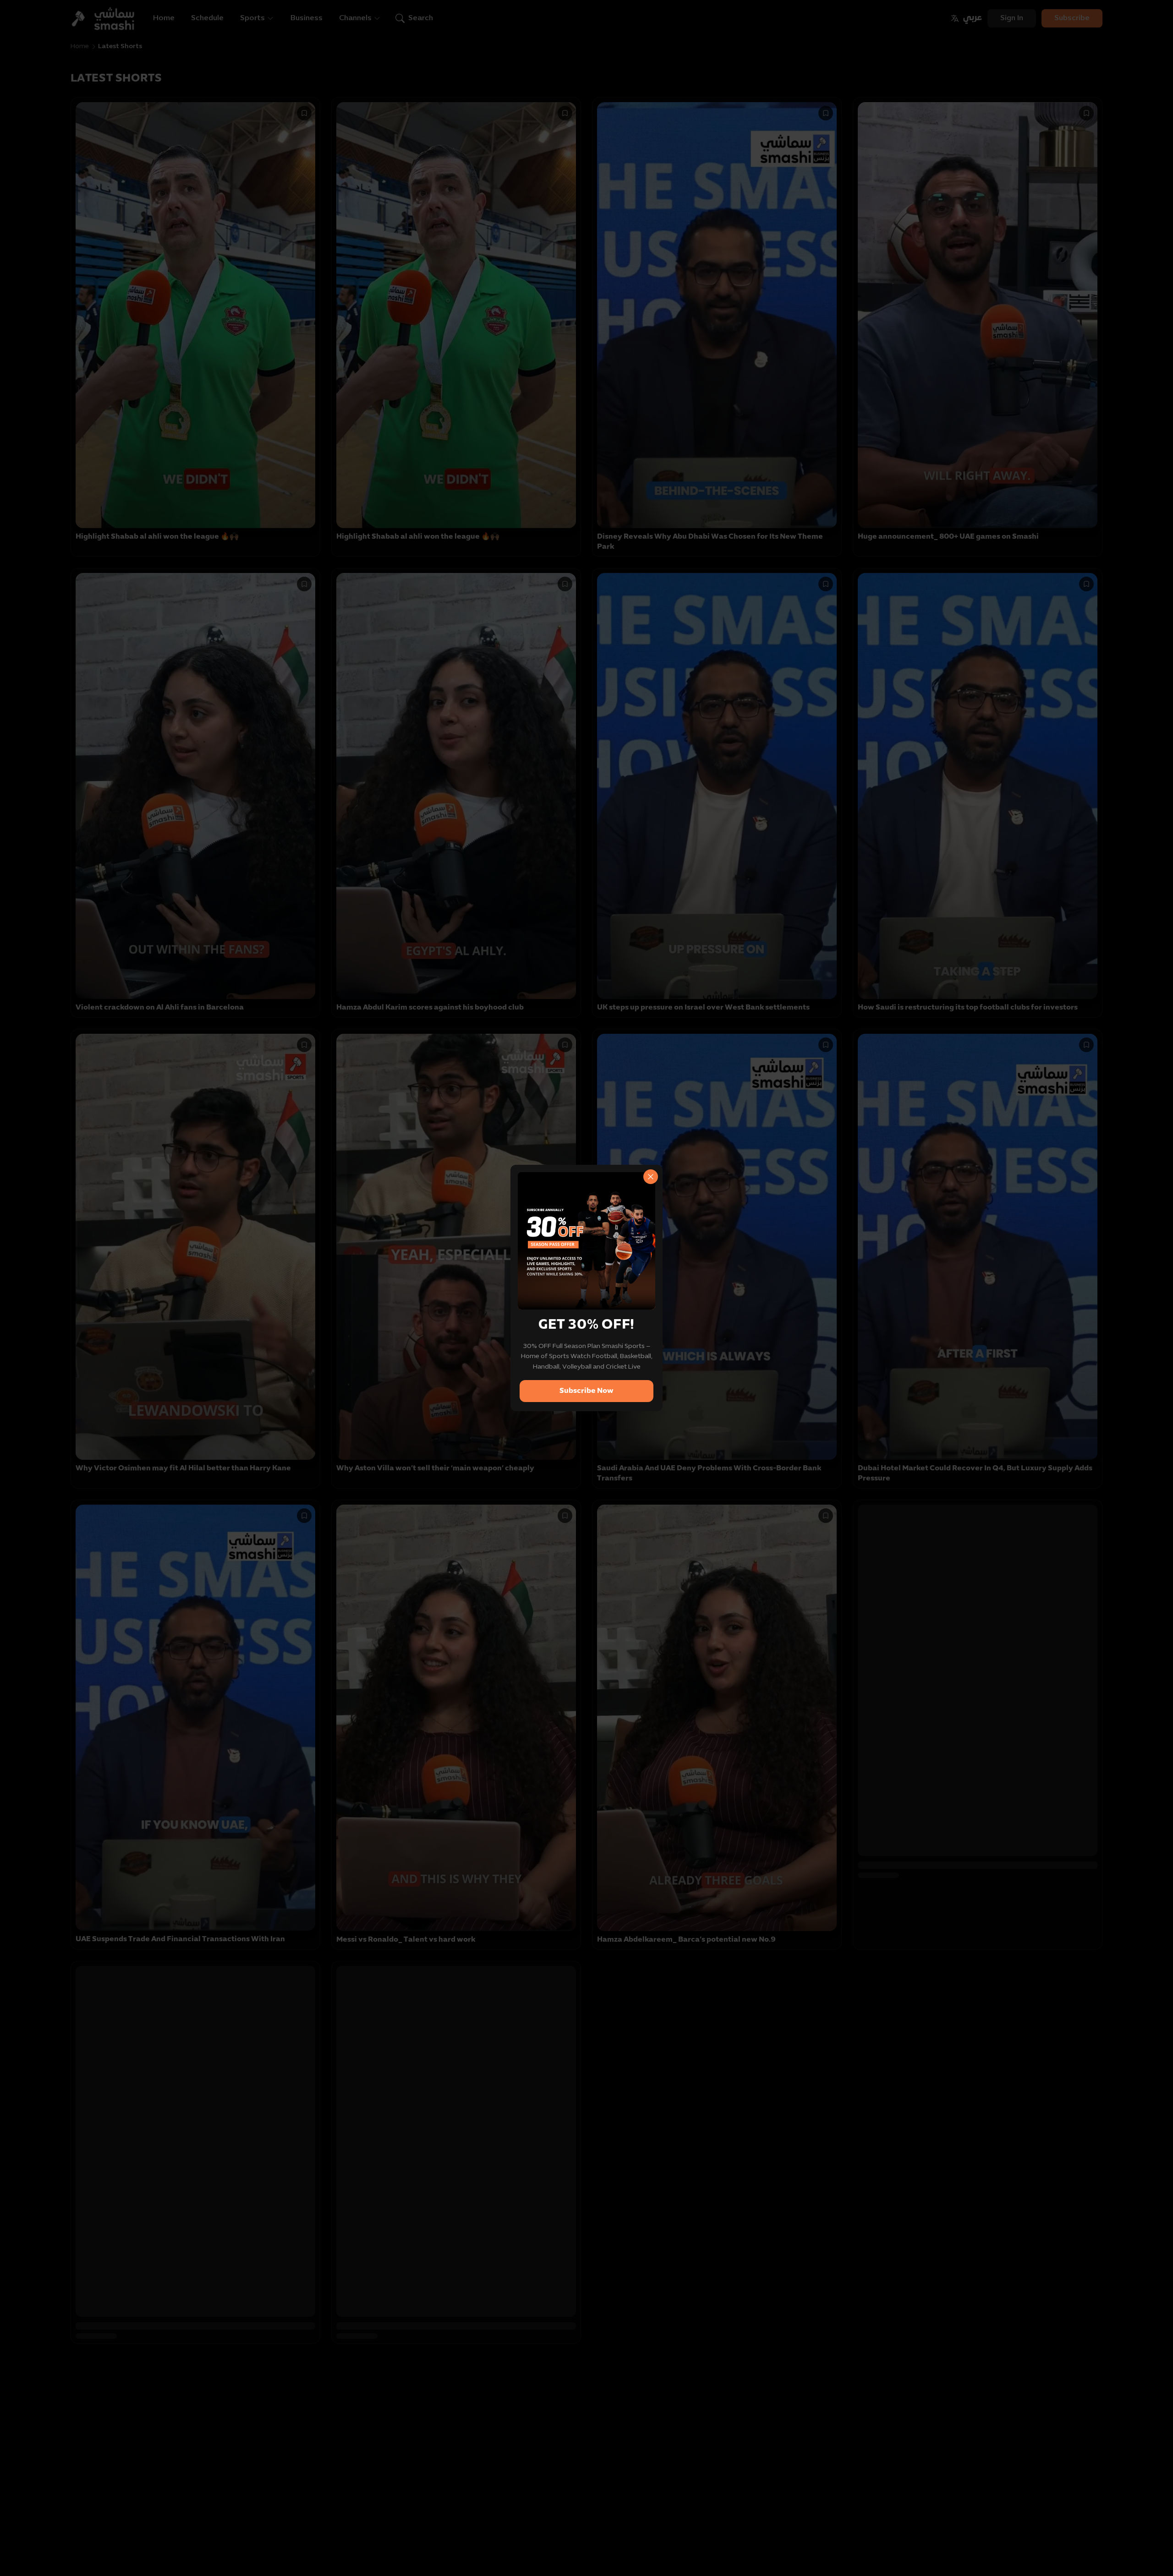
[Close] (651, 1177)
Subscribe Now (586, 1391)
